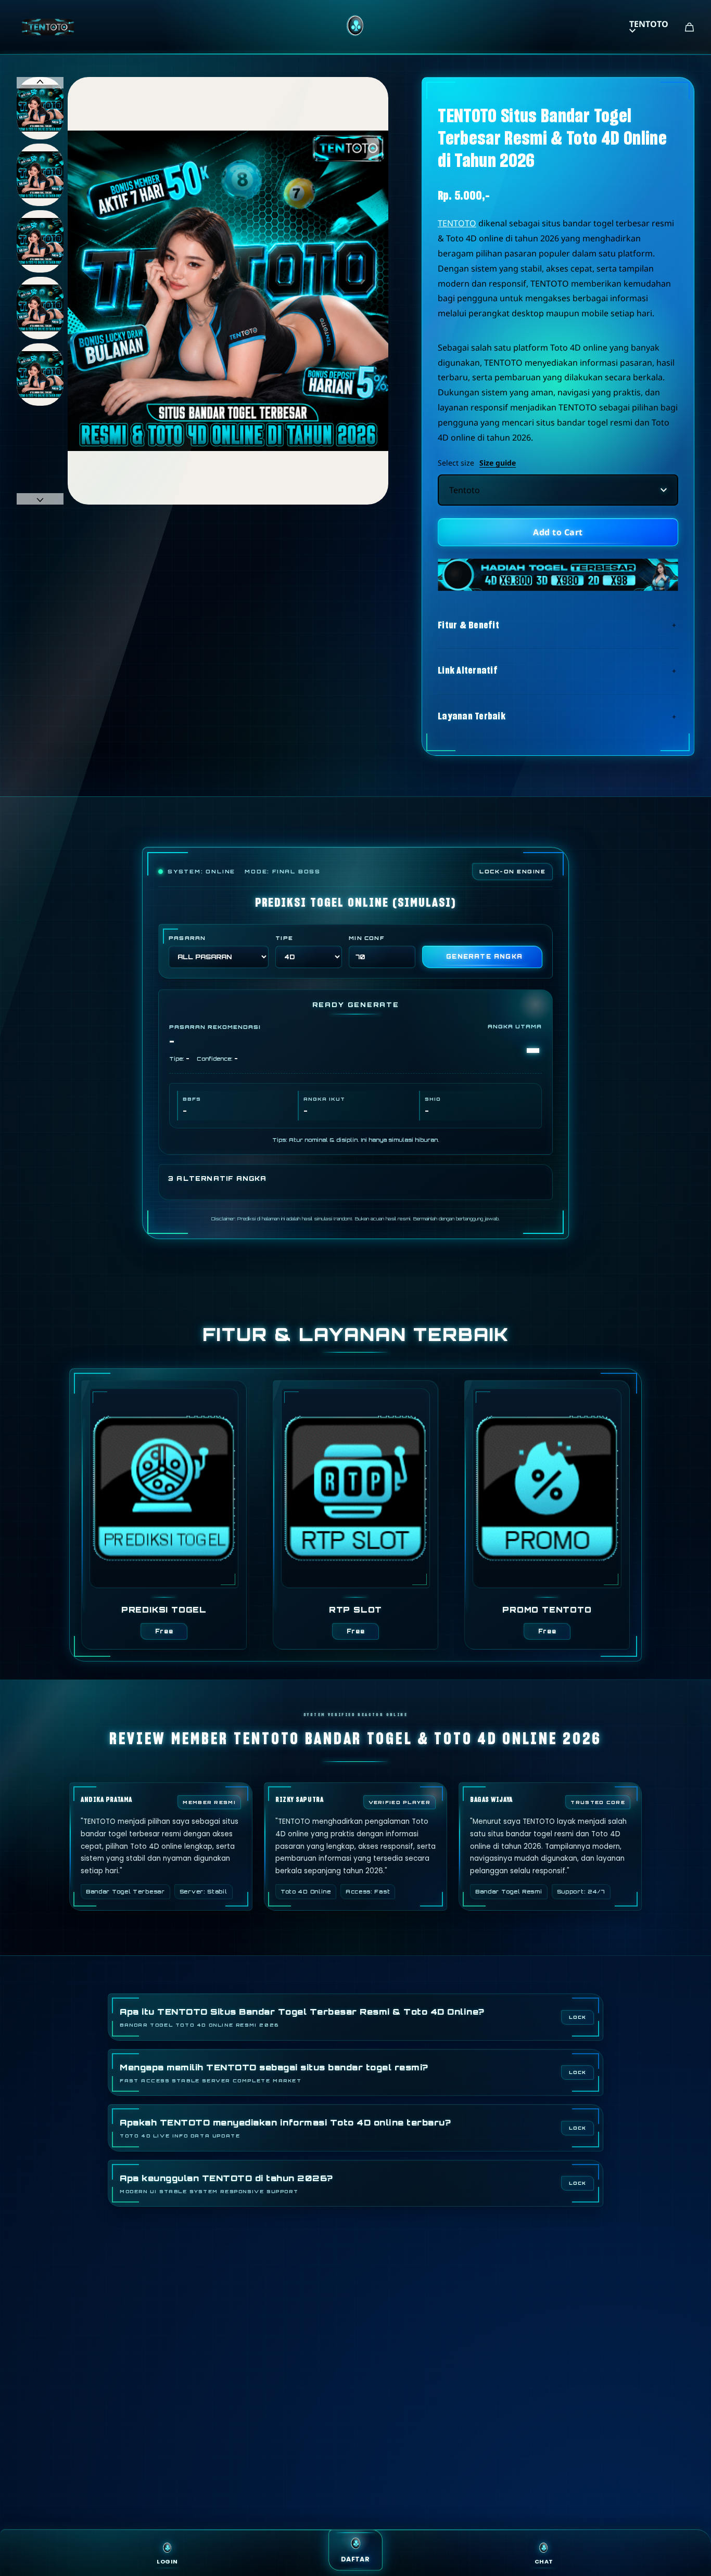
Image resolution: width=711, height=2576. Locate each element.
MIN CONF (366, 938)
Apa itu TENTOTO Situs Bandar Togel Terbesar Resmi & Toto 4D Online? (302, 2017)
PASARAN (187, 938)
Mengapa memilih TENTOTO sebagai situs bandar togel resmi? (274, 2073)
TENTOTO (649, 24)
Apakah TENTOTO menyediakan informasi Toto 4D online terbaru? (285, 2128)
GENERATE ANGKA (484, 957)
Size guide (498, 463)
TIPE (284, 938)
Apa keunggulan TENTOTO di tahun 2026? (226, 2184)
